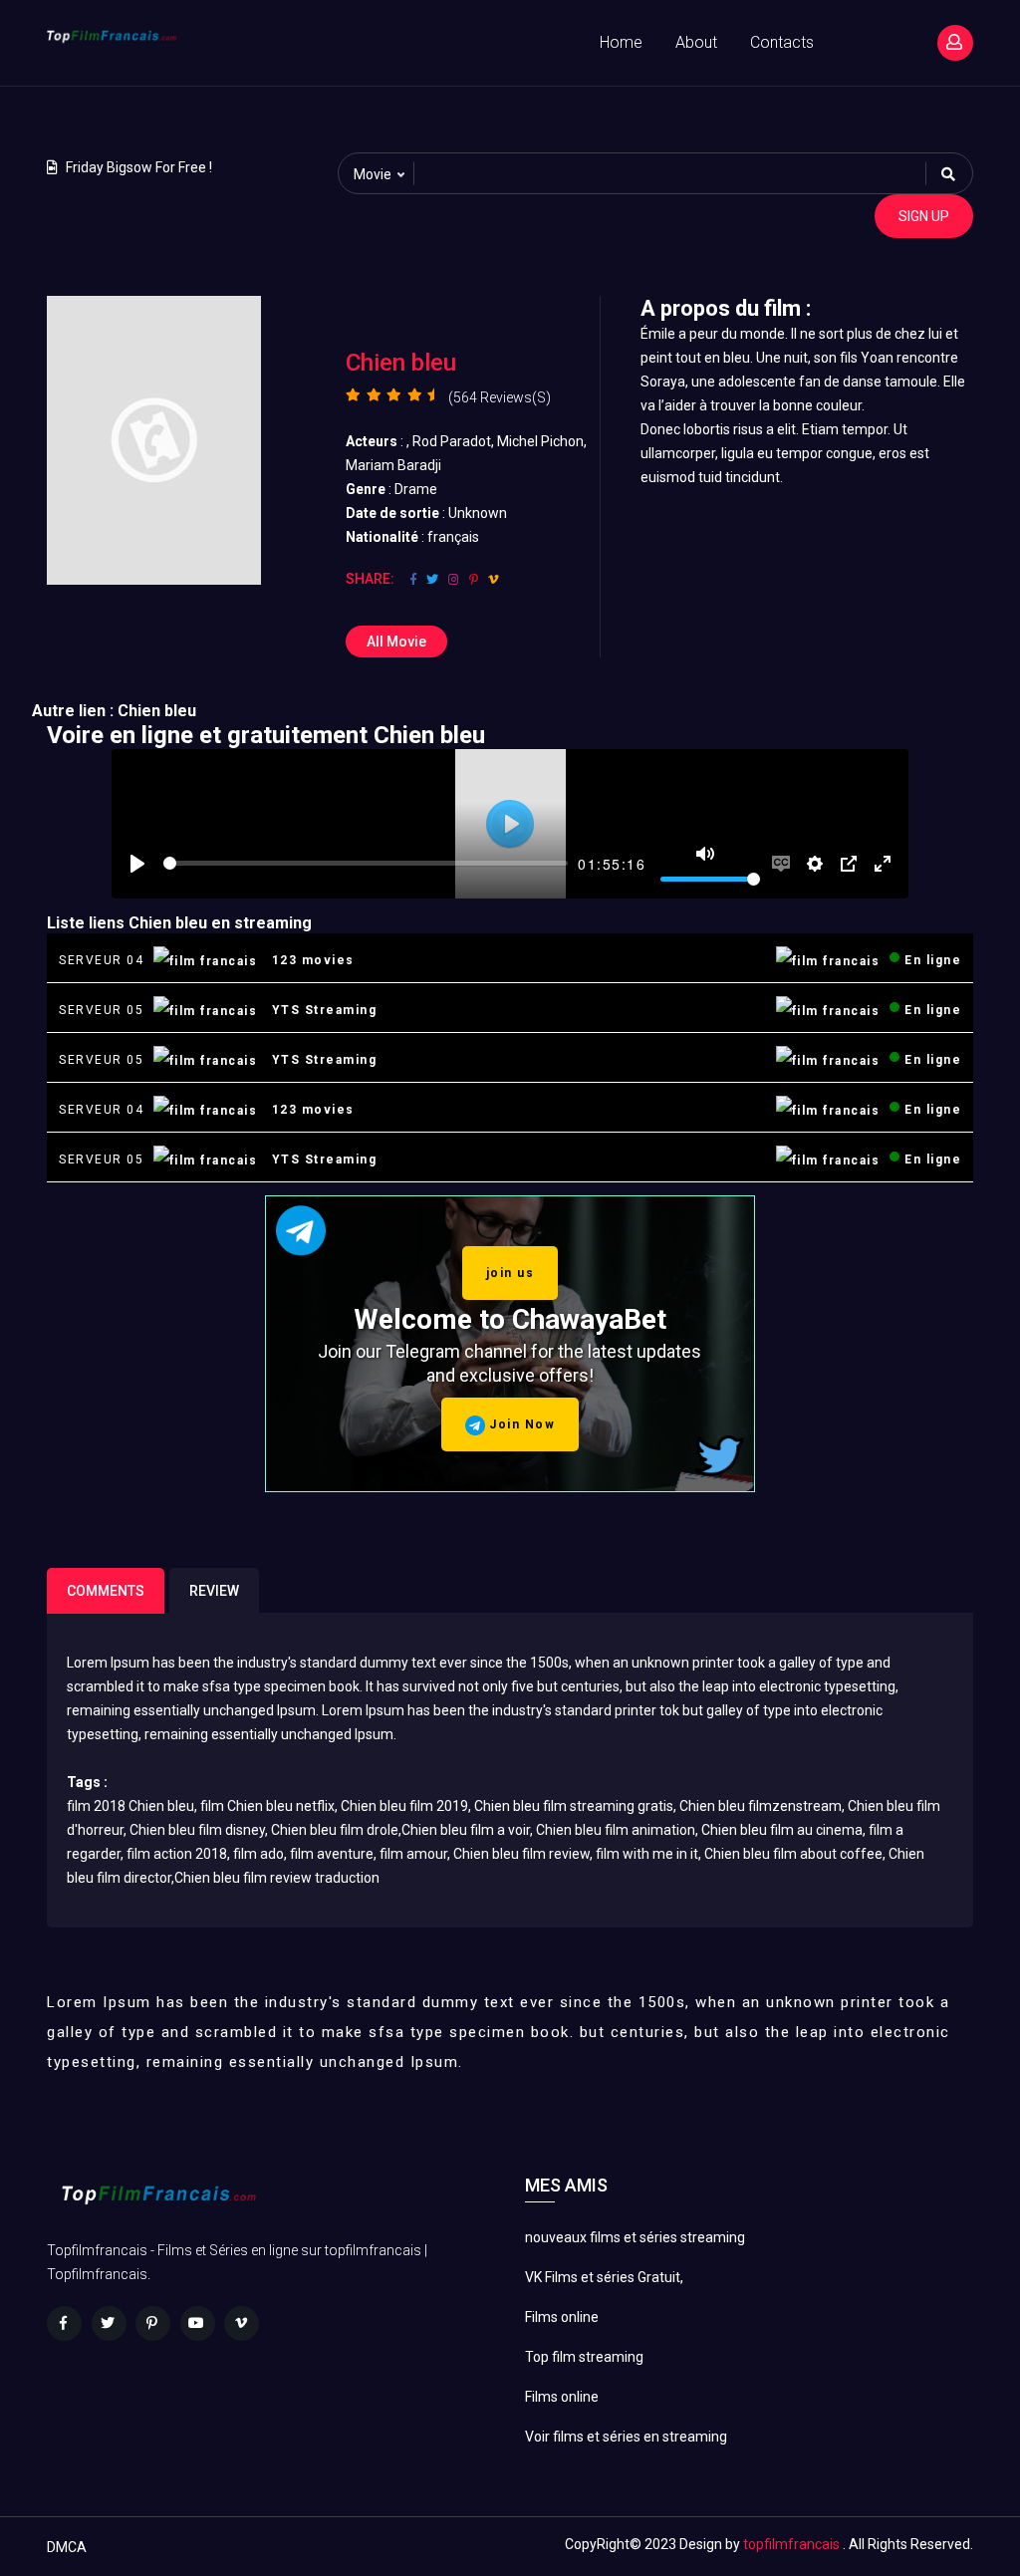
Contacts (782, 42)
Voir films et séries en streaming (626, 2437)
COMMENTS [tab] (106, 1591)
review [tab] (214, 1591)
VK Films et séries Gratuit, (604, 2277)
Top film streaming (584, 2357)
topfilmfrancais (791, 2544)
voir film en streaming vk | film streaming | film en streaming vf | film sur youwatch (170, 111)
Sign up (924, 216)
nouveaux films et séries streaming (635, 2237)
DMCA (67, 2547)
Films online (562, 2317)
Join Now (520, 1424)
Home (621, 42)
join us (510, 1273)
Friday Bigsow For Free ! (139, 167)
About (696, 42)
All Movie (396, 642)
